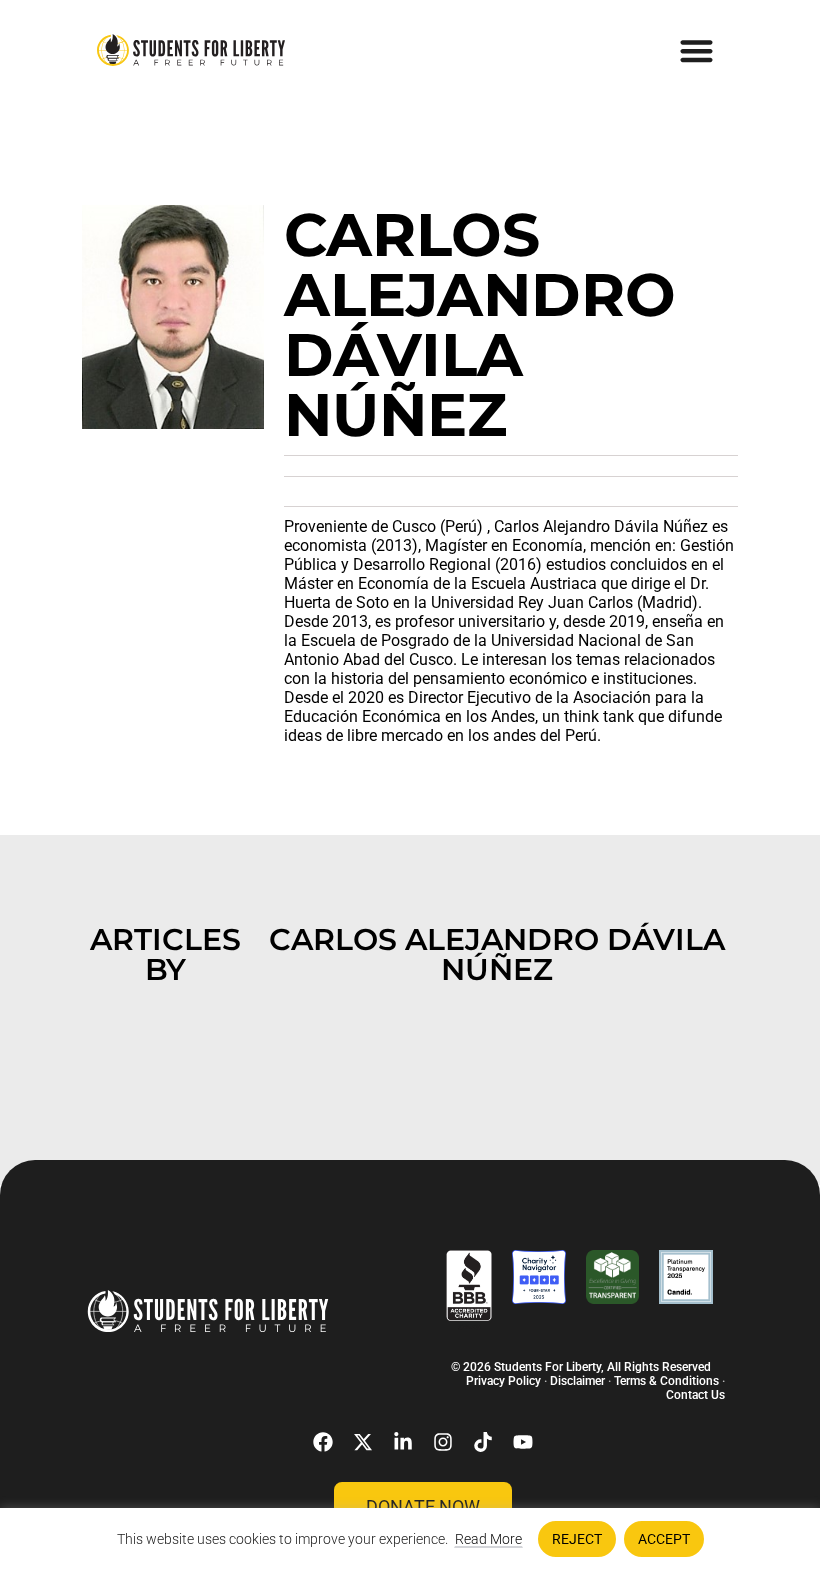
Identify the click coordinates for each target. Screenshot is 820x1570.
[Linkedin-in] (403, 1442)
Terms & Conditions (666, 1381)
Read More (488, 1539)
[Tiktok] (483, 1442)
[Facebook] (323, 1442)
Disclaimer (577, 1381)
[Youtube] (523, 1442)
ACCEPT (664, 1539)
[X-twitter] (363, 1442)
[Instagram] (443, 1442)
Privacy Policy (503, 1381)
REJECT (577, 1539)
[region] (410, 1539)
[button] (697, 50)
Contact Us (695, 1395)
